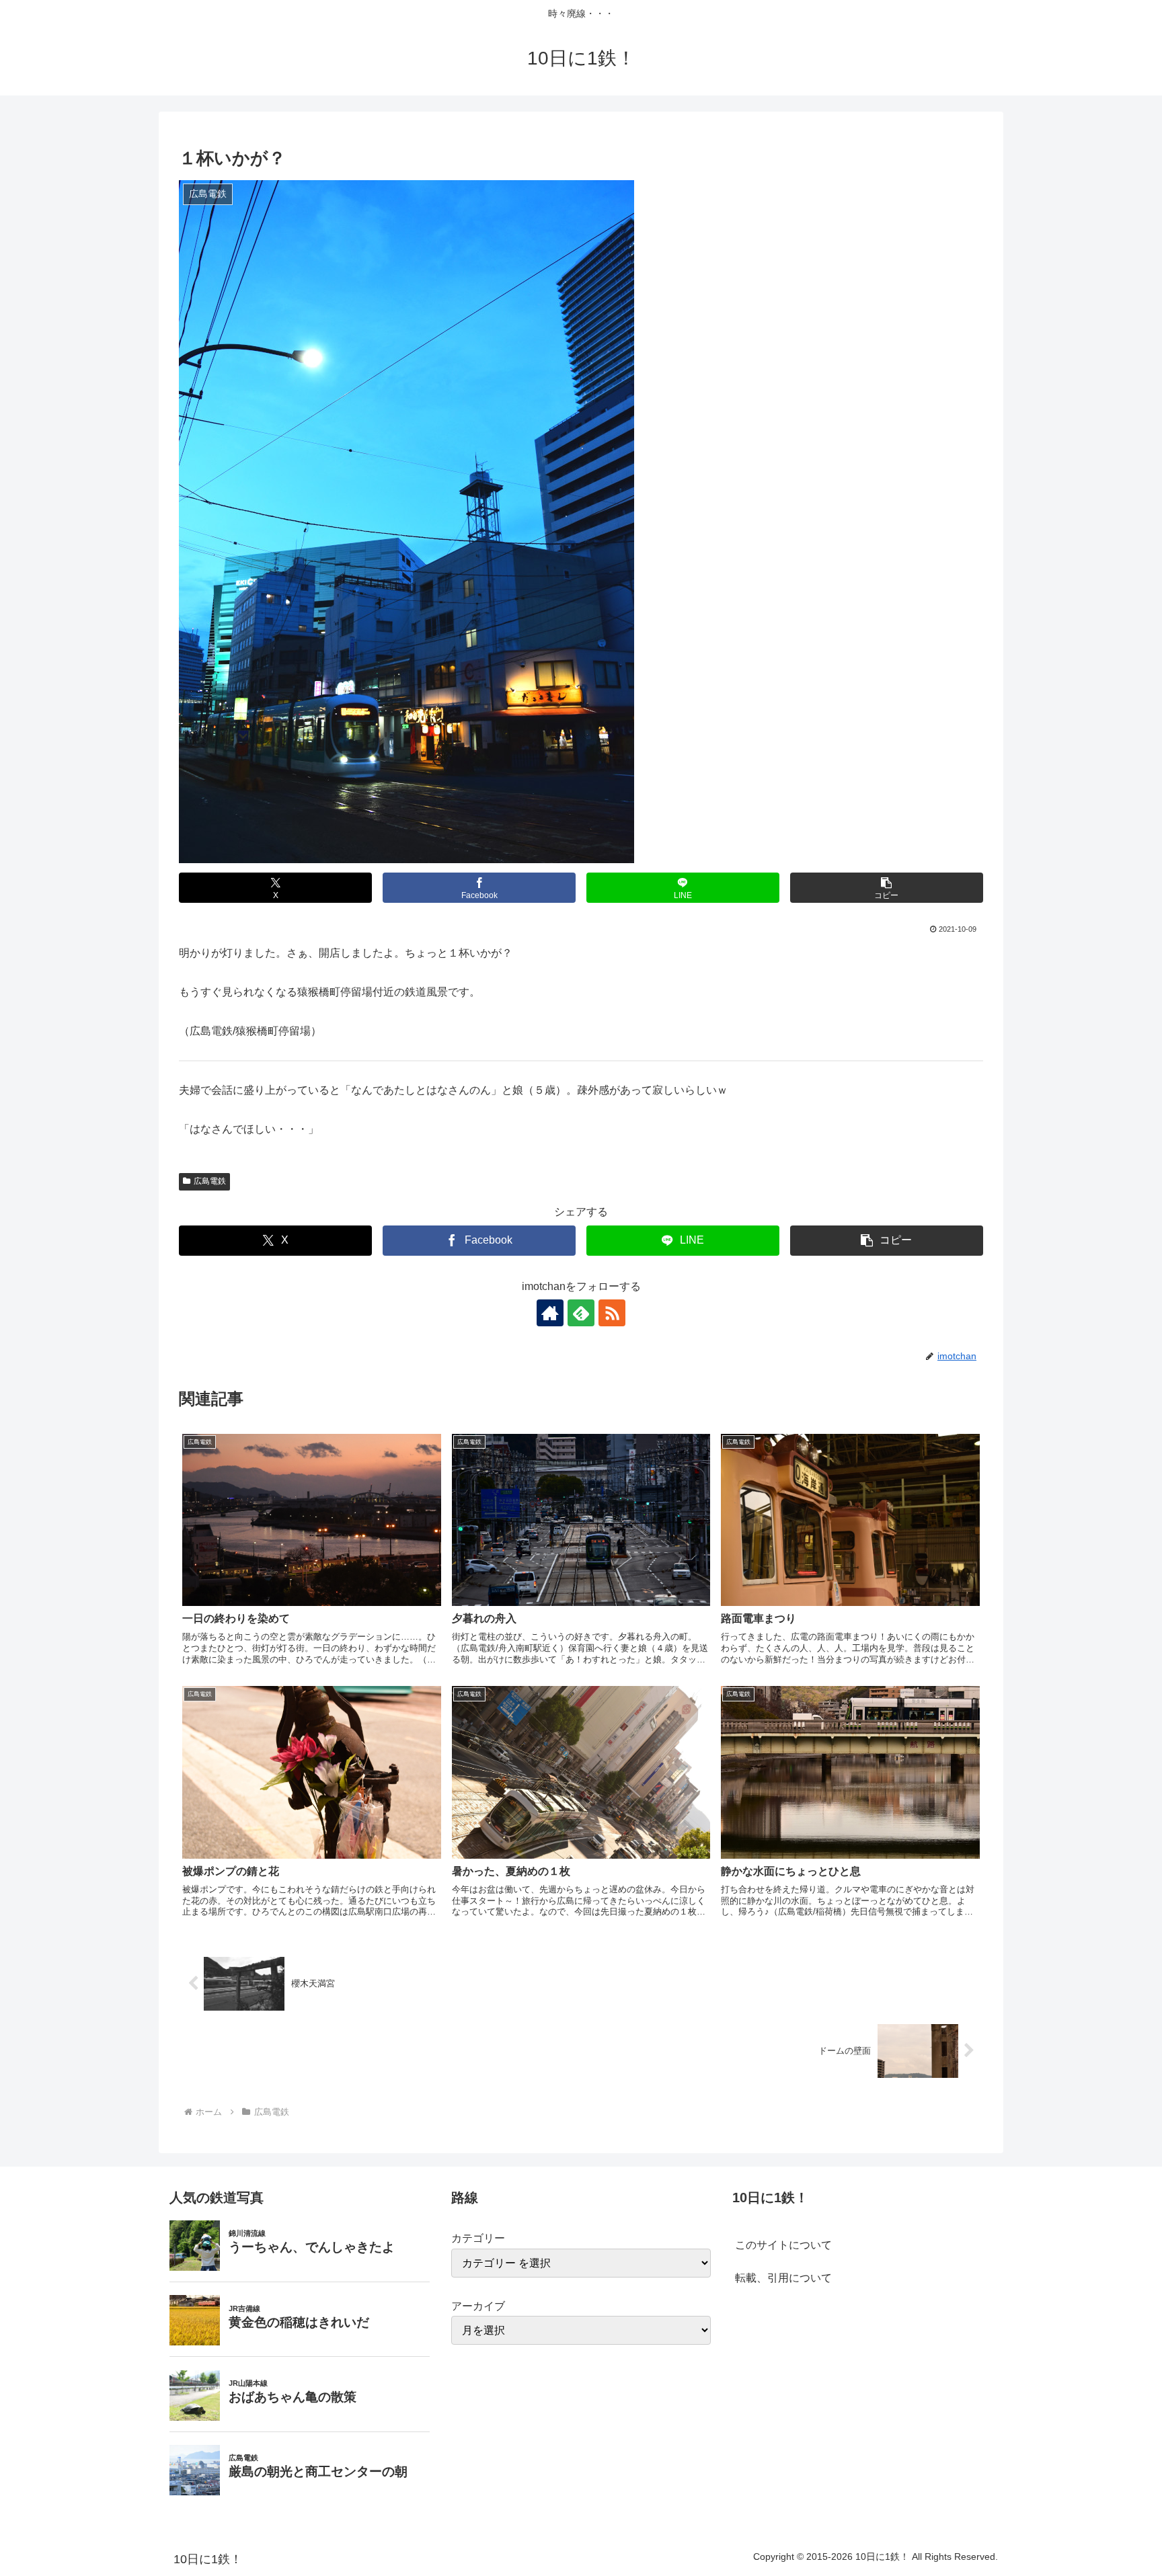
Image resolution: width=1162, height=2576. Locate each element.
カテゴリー (478, 2238)
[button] (887, 888)
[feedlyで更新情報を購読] (581, 1313)
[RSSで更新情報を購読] (612, 1313)
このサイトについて (783, 2245)
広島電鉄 (210, 1181)
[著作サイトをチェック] (550, 1313)
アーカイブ (478, 2306)
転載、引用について (783, 2278)
